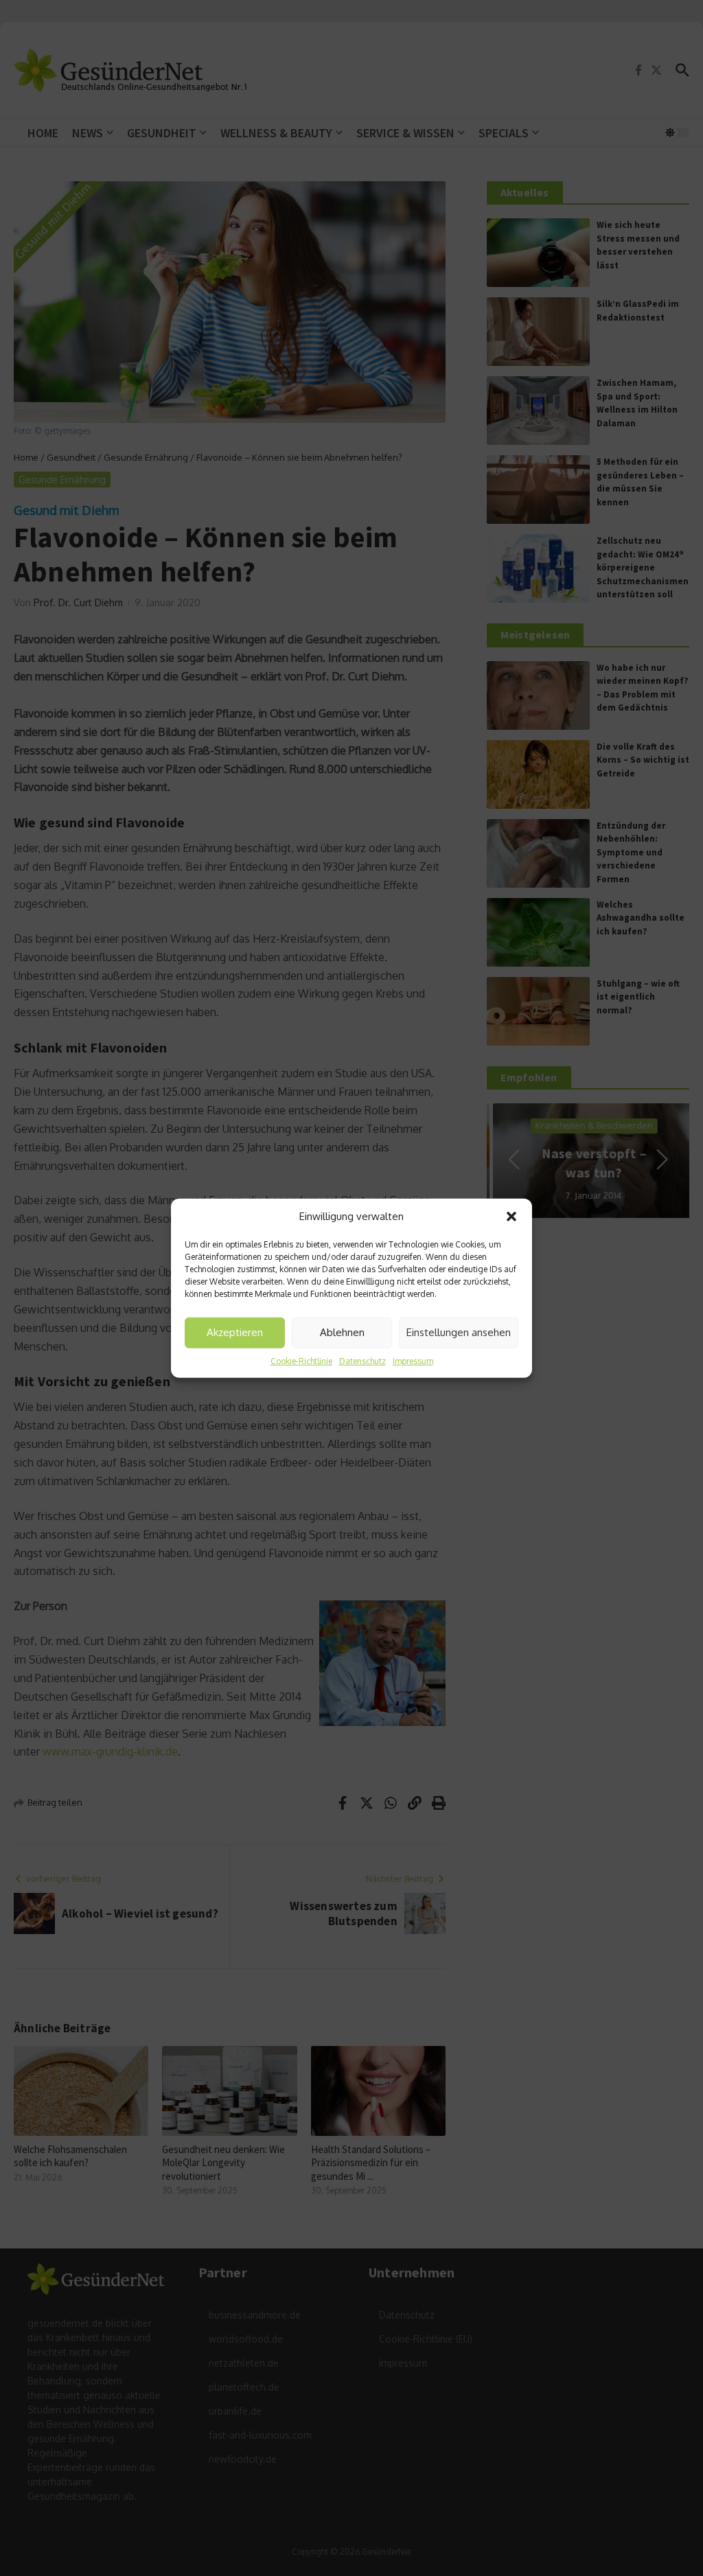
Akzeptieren (235, 1332)
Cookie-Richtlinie (301, 1360)
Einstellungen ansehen (459, 1332)
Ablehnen (342, 1332)
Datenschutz (362, 1360)
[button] (511, 1217)
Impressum (413, 1360)
